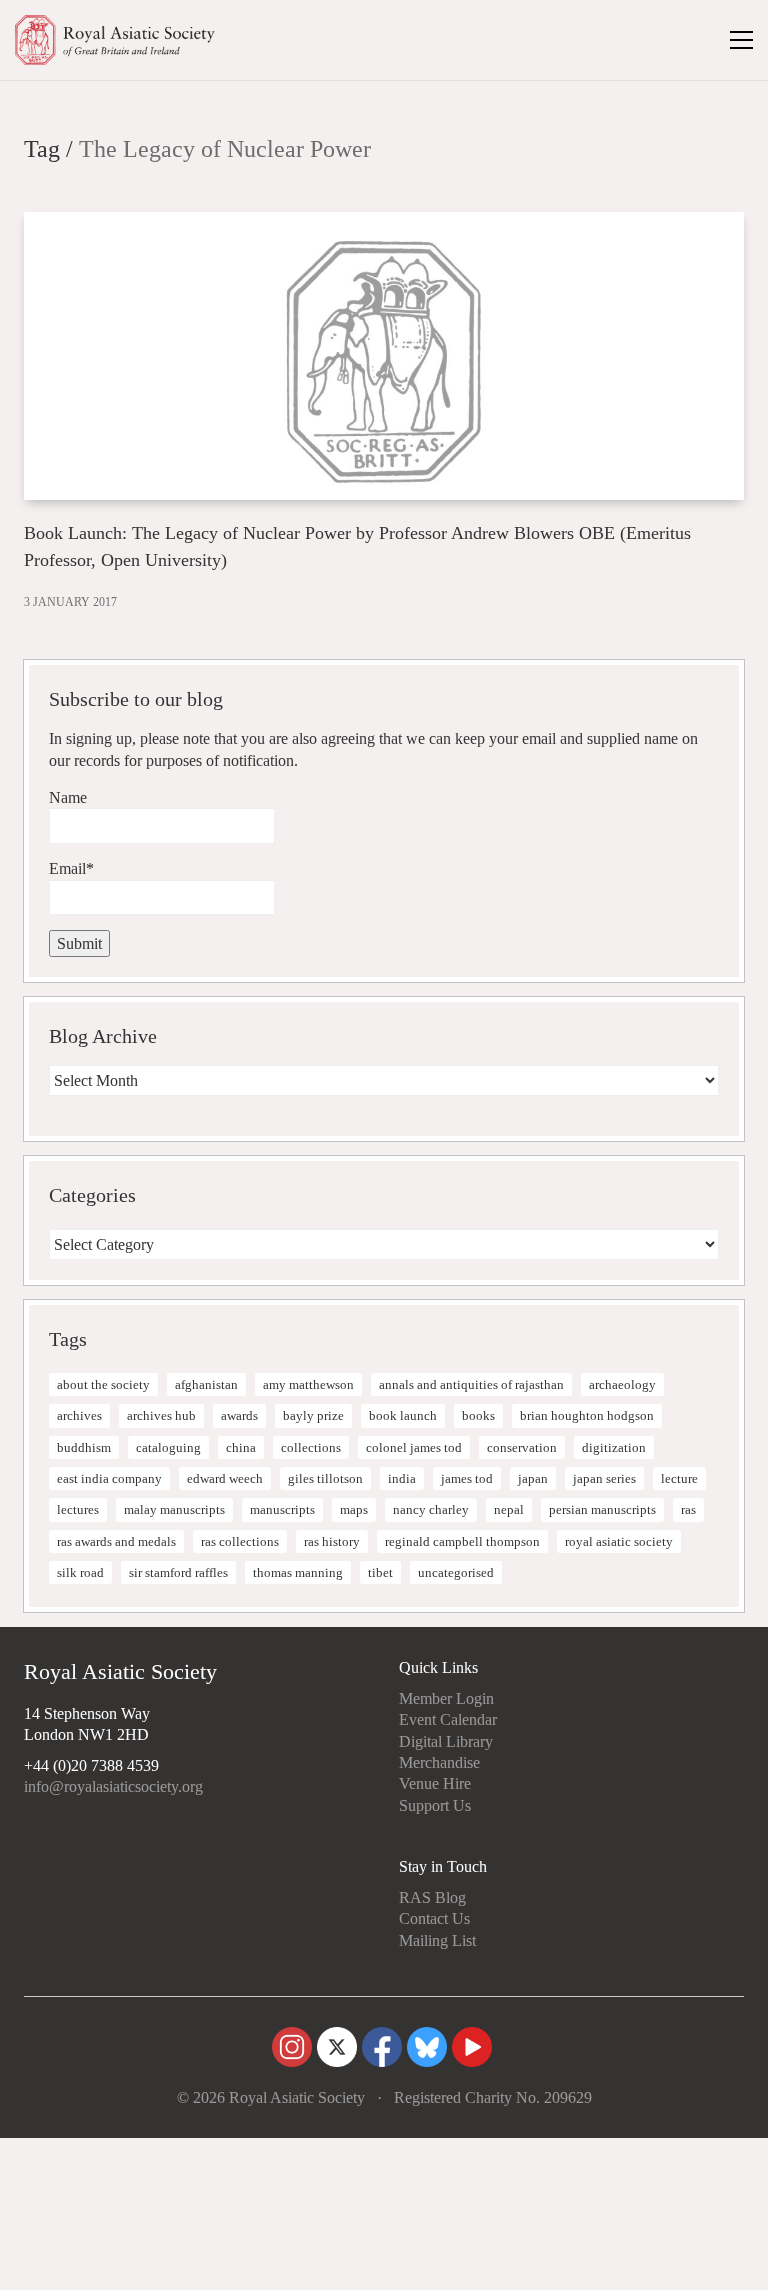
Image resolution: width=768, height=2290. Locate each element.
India (402, 1478)
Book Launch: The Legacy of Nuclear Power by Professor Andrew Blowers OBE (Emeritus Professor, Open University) (357, 546)
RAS (688, 1509)
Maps (354, 1509)
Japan (533, 1478)
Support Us (435, 1805)
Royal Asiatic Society (619, 1541)
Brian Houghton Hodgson (587, 1415)
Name (68, 797)
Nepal (509, 1509)
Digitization (614, 1447)
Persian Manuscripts (602, 1509)
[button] (741, 40)
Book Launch (403, 1415)
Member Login (446, 1698)
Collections (311, 1447)
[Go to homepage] (115, 40)
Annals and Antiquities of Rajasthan (471, 1384)
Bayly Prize (313, 1415)
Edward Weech (225, 1478)
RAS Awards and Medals (116, 1541)
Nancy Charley (431, 1509)
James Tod (467, 1478)
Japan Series (604, 1478)
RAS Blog (432, 1897)
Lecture (679, 1478)
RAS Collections (240, 1541)
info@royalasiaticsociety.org (113, 1786)
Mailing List (437, 1940)
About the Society (103, 1384)
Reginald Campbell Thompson (462, 1541)
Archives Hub (161, 1415)
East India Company (109, 1478)
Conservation (522, 1447)
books (478, 1415)
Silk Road (80, 1572)
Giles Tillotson (325, 1478)
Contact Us (434, 1918)
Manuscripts (282, 1509)
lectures (78, 1509)
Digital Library (446, 1741)
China (241, 1447)
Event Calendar (448, 1719)
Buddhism (84, 1447)
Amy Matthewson (308, 1384)
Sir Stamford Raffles (178, 1572)
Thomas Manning (298, 1572)
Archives (79, 1415)
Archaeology (622, 1384)
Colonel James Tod (414, 1447)
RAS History (332, 1541)
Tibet (380, 1572)
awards (239, 1415)
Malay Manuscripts (174, 1509)
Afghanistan (206, 1384)
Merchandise (439, 1762)
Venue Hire (435, 1783)
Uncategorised (456, 1572)
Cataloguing (168, 1447)
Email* (71, 868)
